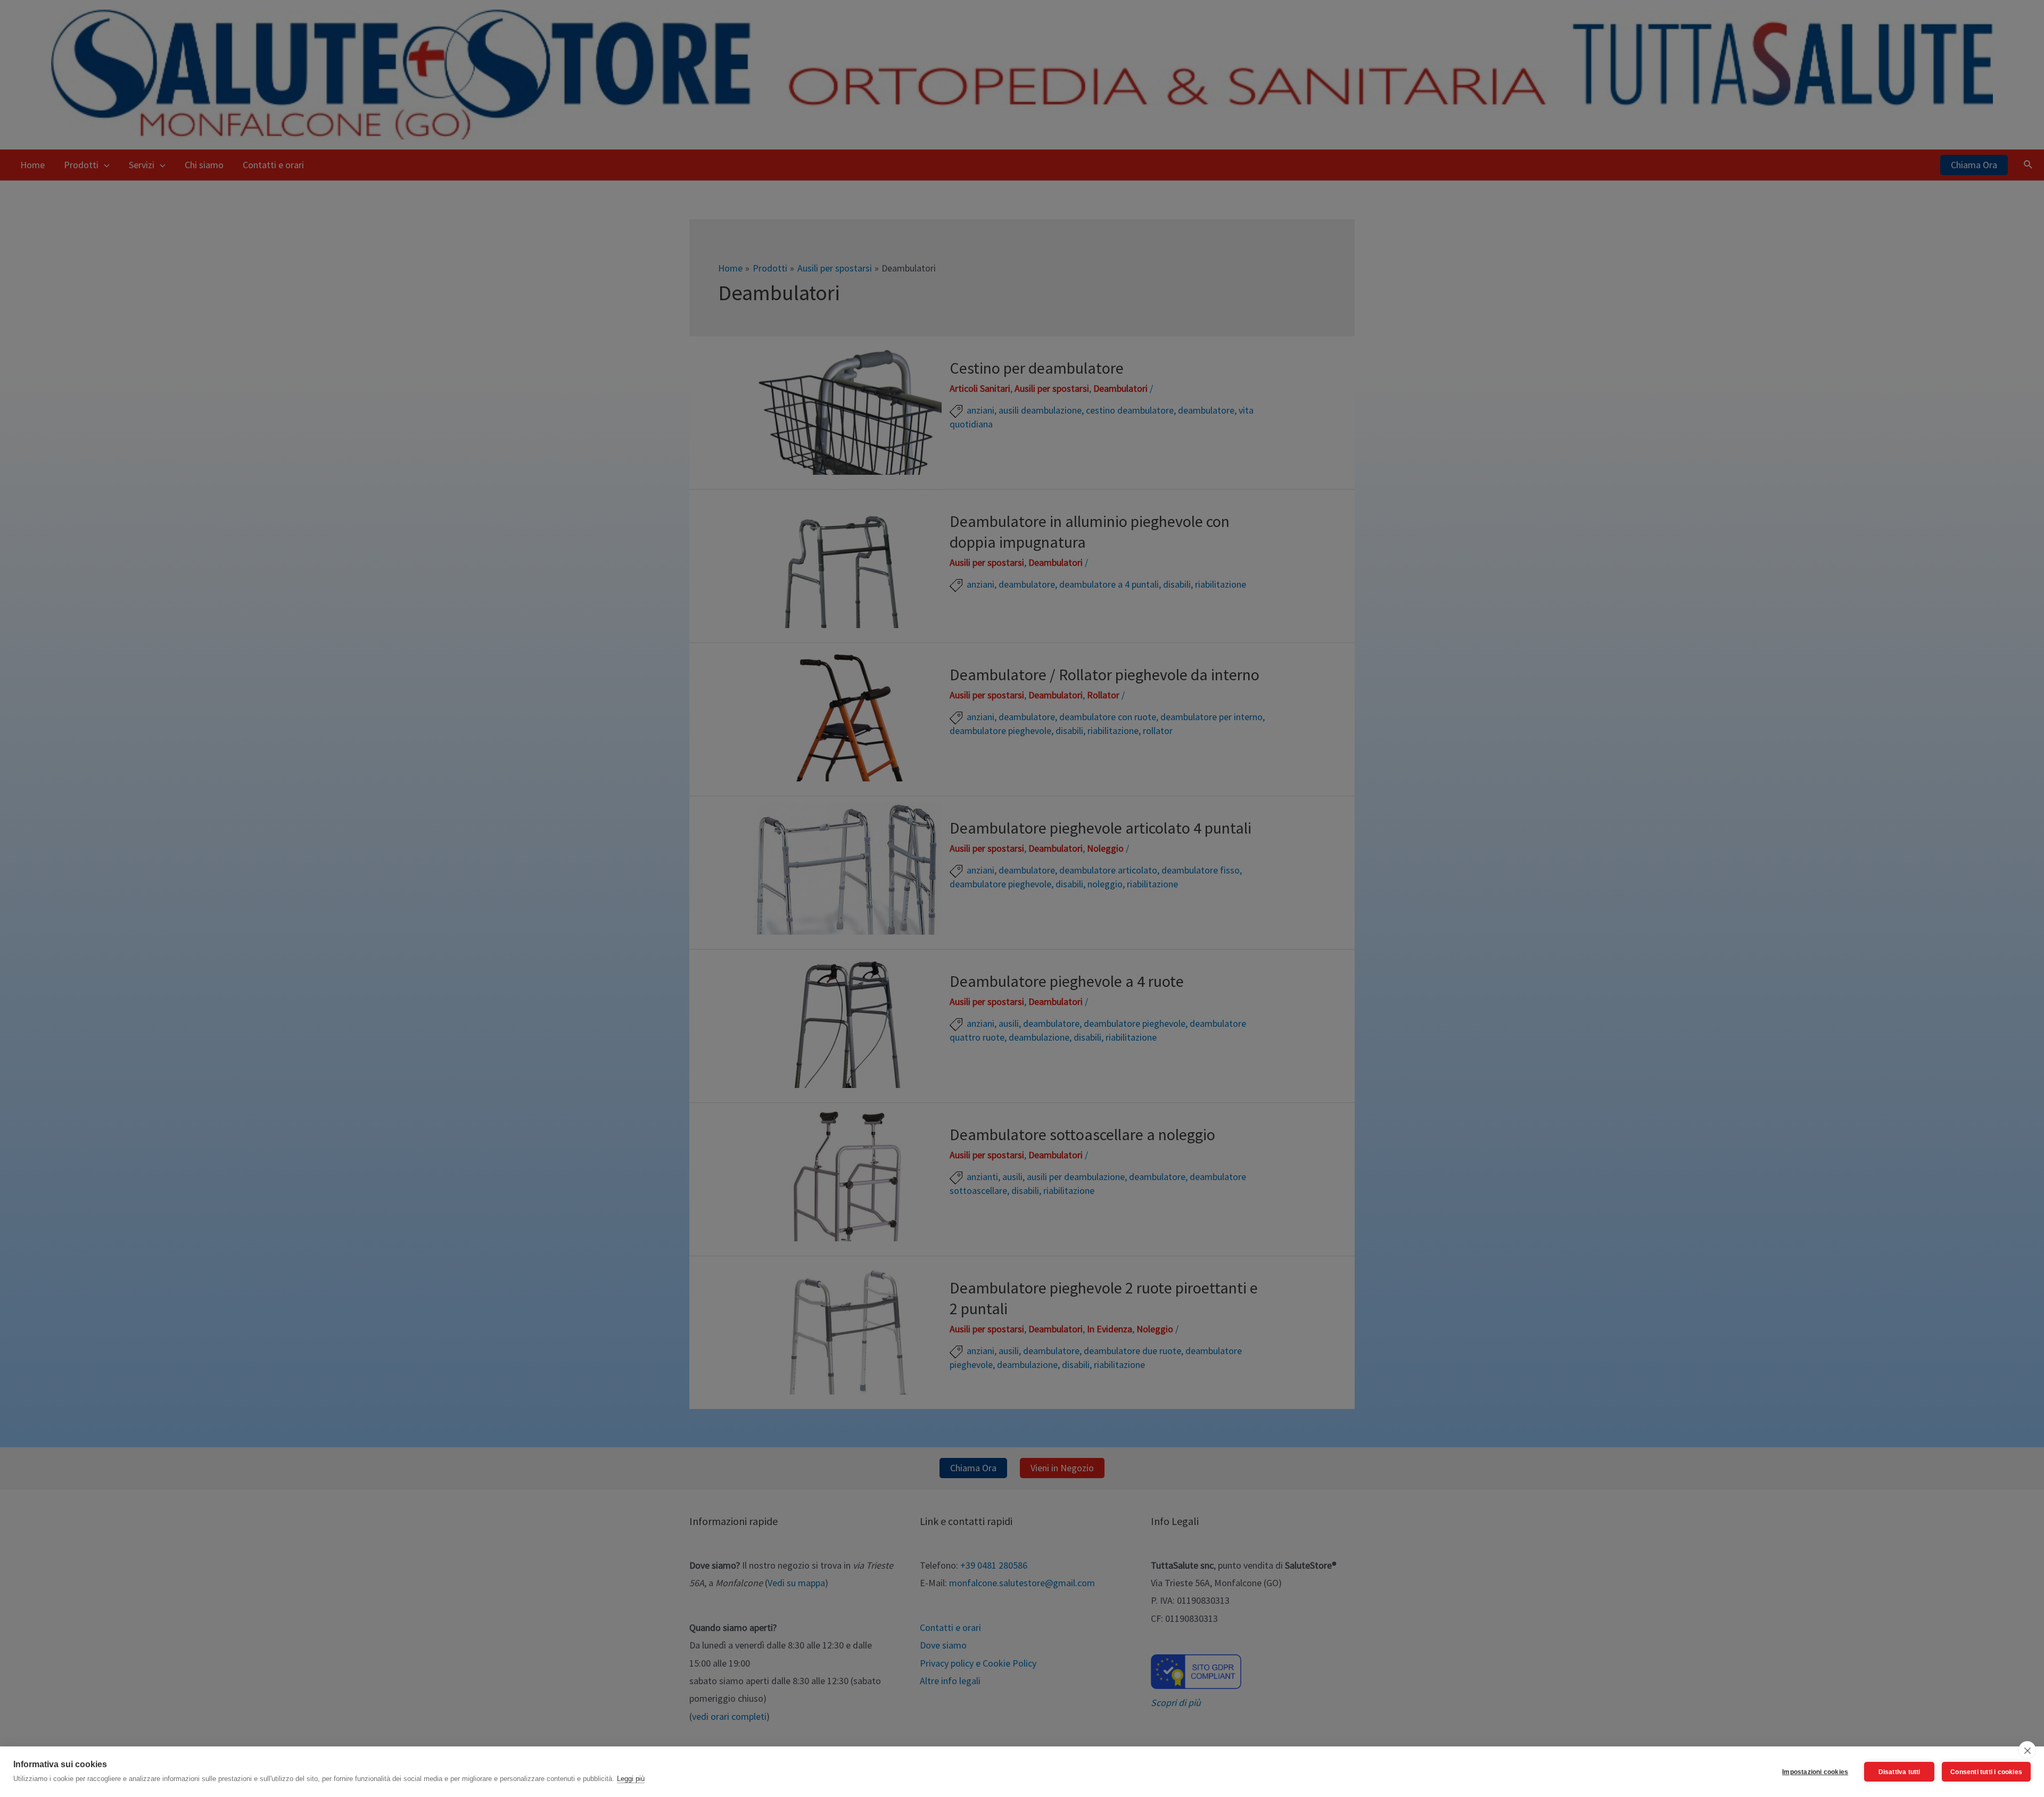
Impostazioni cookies (1815, 1772)
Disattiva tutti (1899, 1772)
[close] (2027, 1750)
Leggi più (631, 1779)
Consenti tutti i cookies (1986, 1772)
